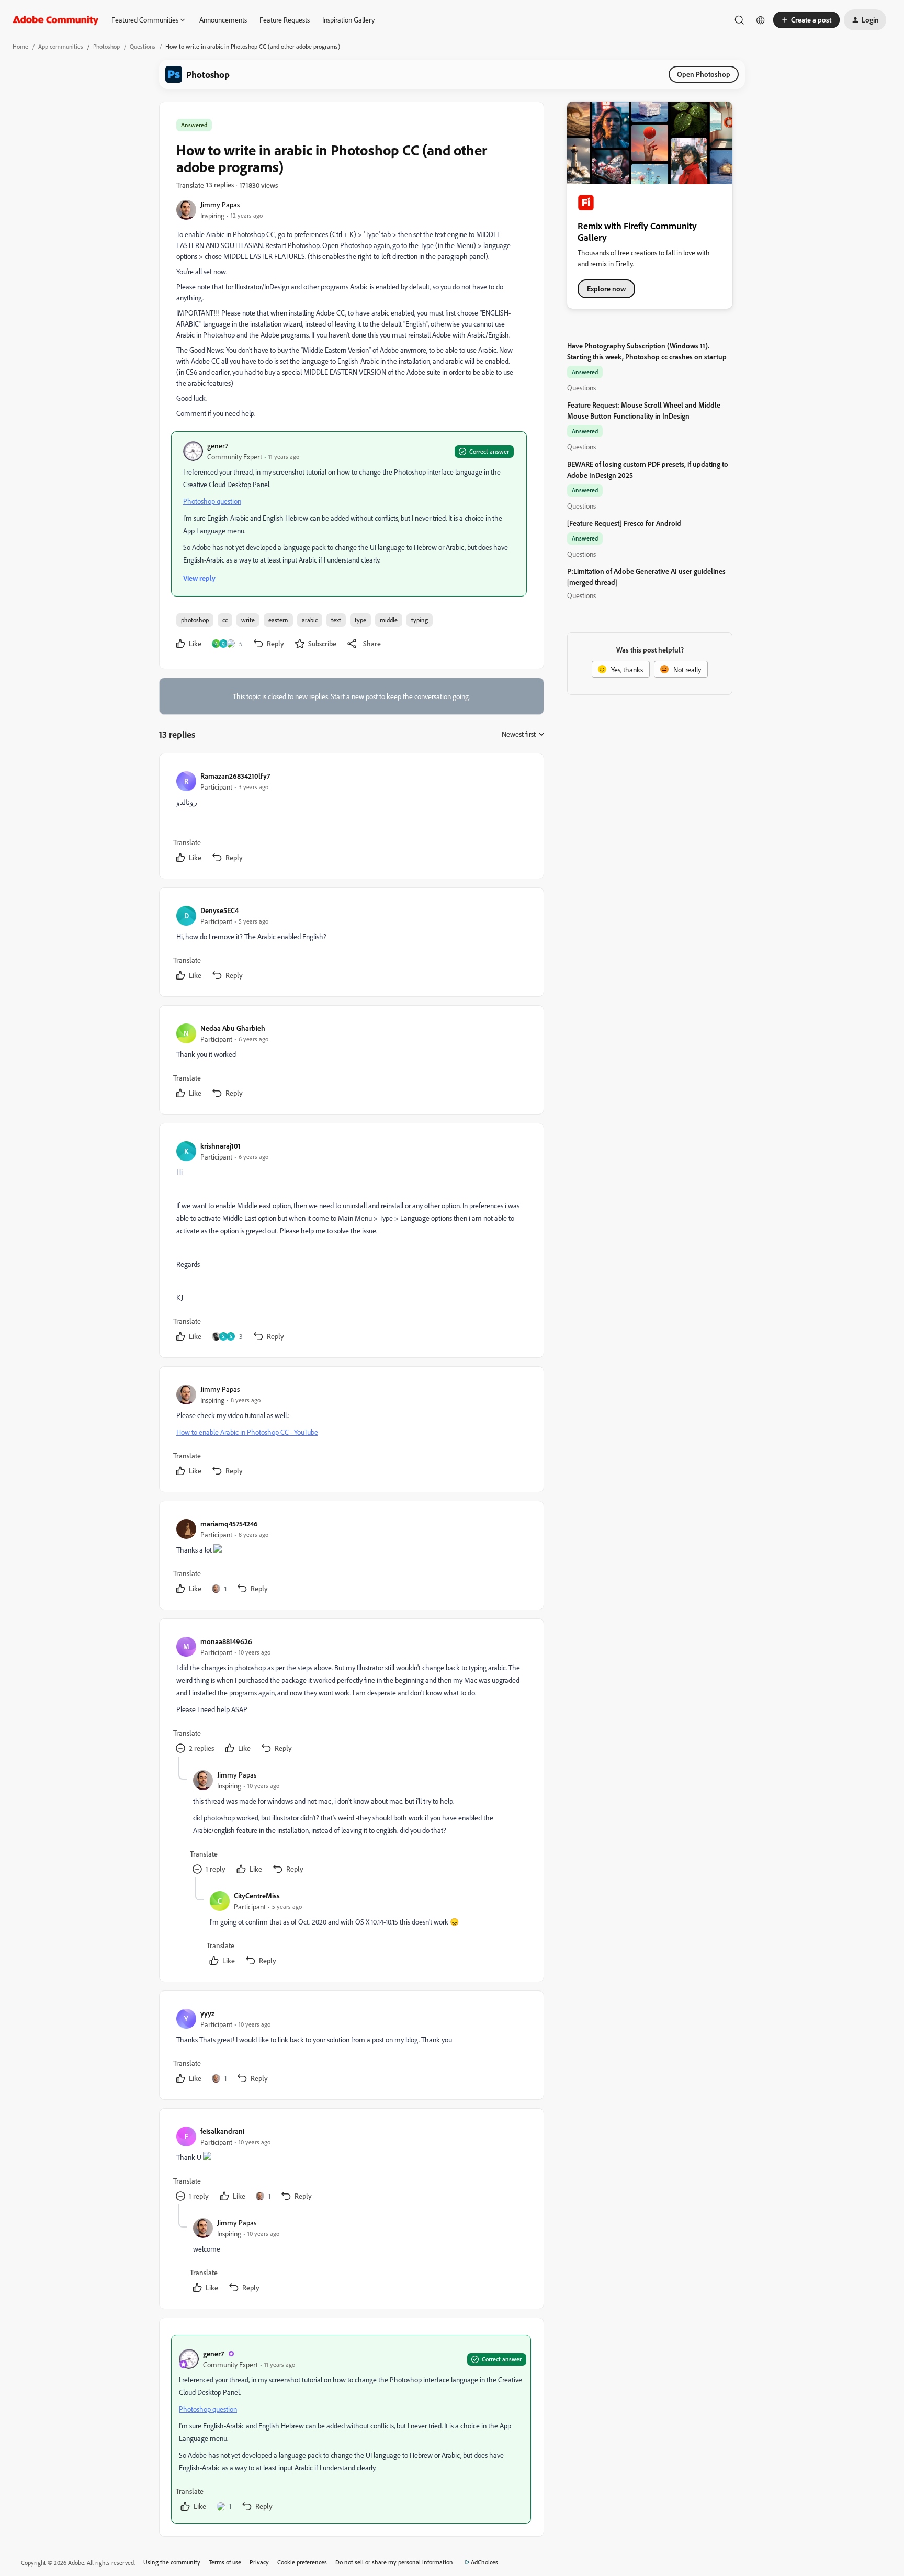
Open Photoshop (704, 74)
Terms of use (225, 2562)
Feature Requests (285, 20)
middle (389, 620)
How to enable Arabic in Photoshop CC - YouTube (247, 1432)
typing (420, 620)
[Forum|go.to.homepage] (56, 20)
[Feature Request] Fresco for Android (624, 523)
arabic (310, 620)
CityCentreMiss (257, 1896)
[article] (351, 818)
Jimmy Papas (220, 204)
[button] (806, 20)
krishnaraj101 (221, 1146)
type (360, 620)
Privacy (259, 2562)
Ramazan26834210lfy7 (235, 776)
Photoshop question (212, 501)
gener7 (218, 446)
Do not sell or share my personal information (394, 2562)
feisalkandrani (222, 2131)
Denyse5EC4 (219, 910)
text (336, 620)
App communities (61, 46)
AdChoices (484, 2562)
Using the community (172, 2562)
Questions (143, 46)
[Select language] (761, 20)
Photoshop (106, 46)
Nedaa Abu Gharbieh (233, 1028)
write (248, 620)
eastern (278, 620)
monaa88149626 (226, 1641)
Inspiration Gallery (348, 20)
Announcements (223, 20)
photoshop (195, 620)
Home (20, 46)
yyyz (207, 2013)
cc (225, 620)
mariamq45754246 (229, 1523)
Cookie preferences (302, 2562)
